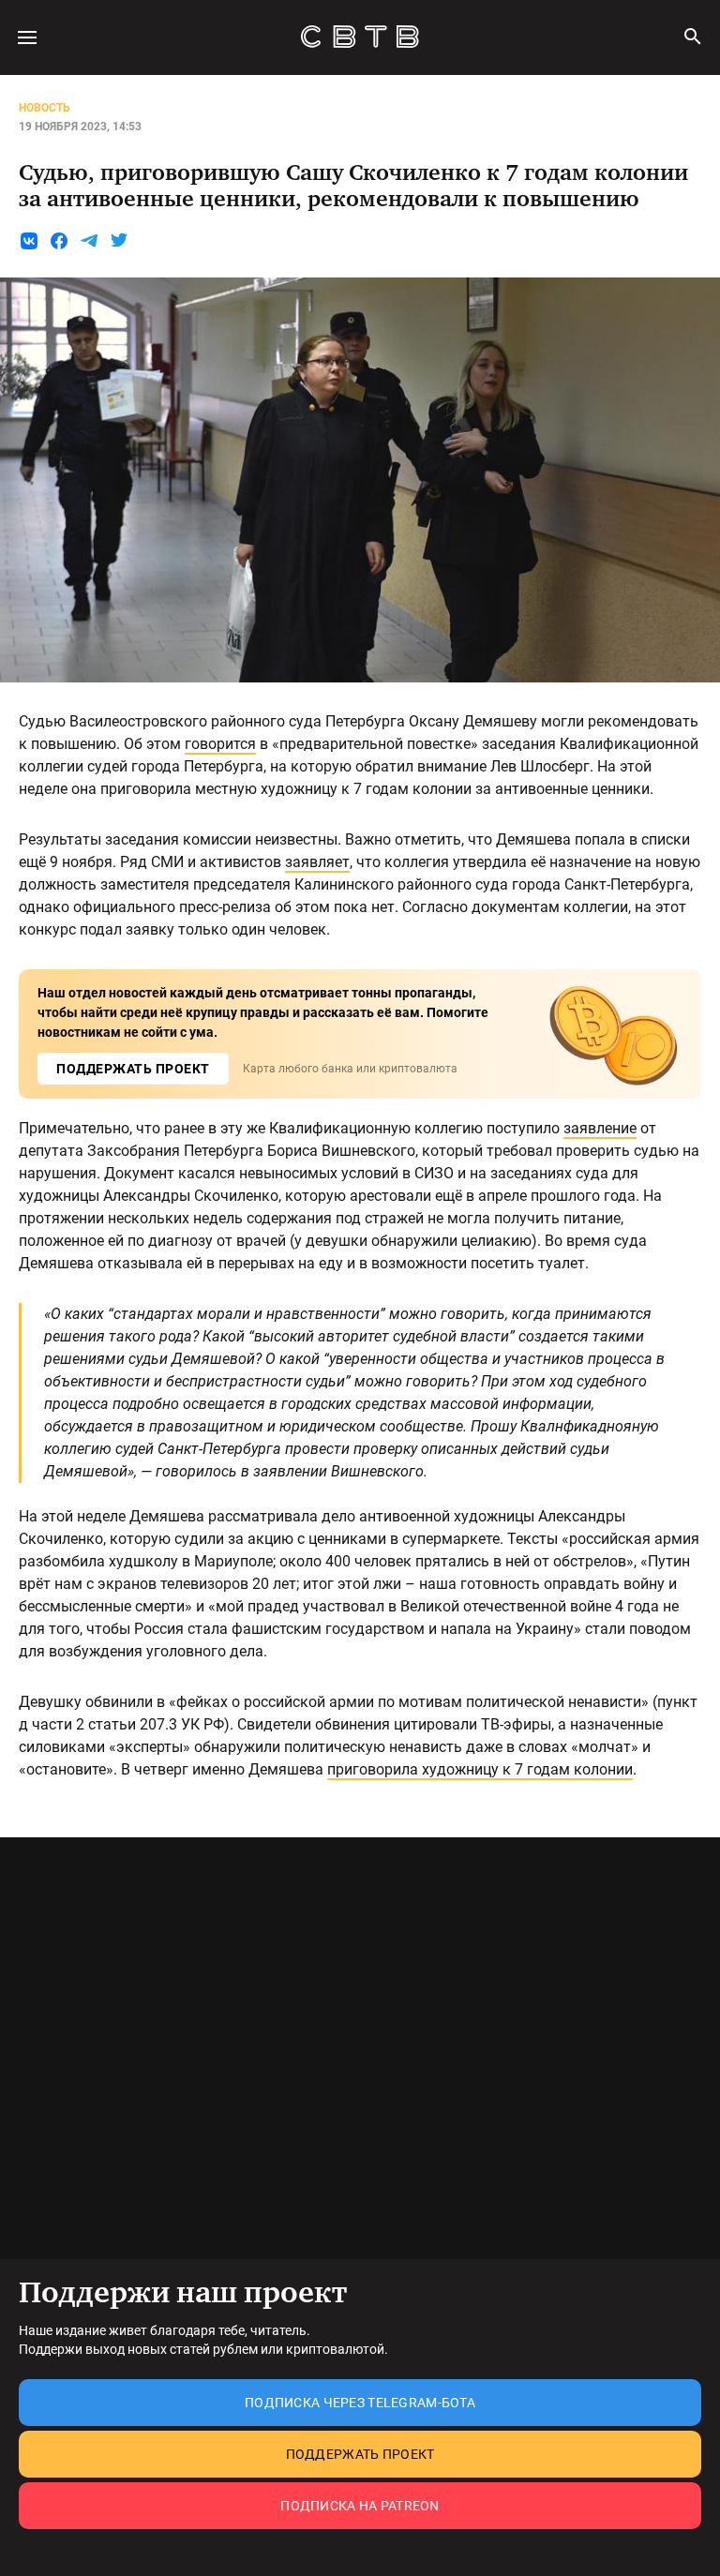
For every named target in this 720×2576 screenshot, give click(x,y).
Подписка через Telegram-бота (360, 2403)
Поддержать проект (360, 2454)
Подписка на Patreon (360, 2506)
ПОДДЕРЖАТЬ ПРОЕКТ (133, 1069)
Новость (45, 108)
